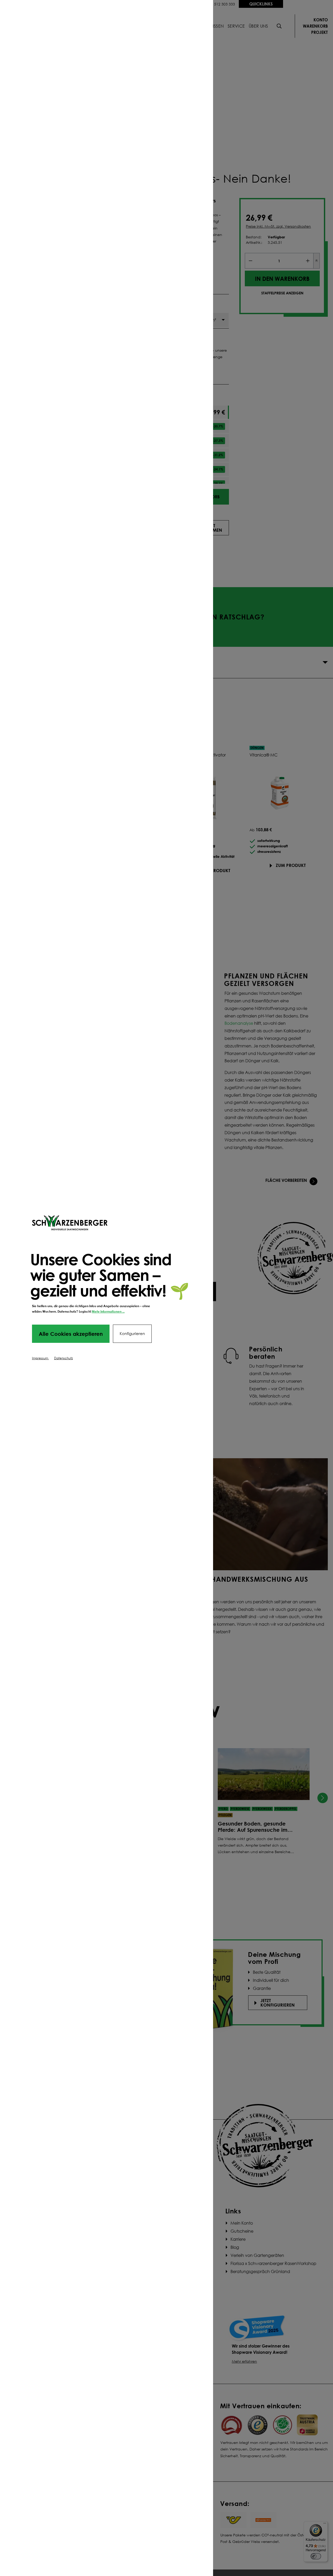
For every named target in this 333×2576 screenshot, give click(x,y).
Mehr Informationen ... (108, 1311)
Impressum (40, 1358)
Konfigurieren (132, 1334)
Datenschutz (63, 1358)
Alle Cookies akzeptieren (71, 1334)
